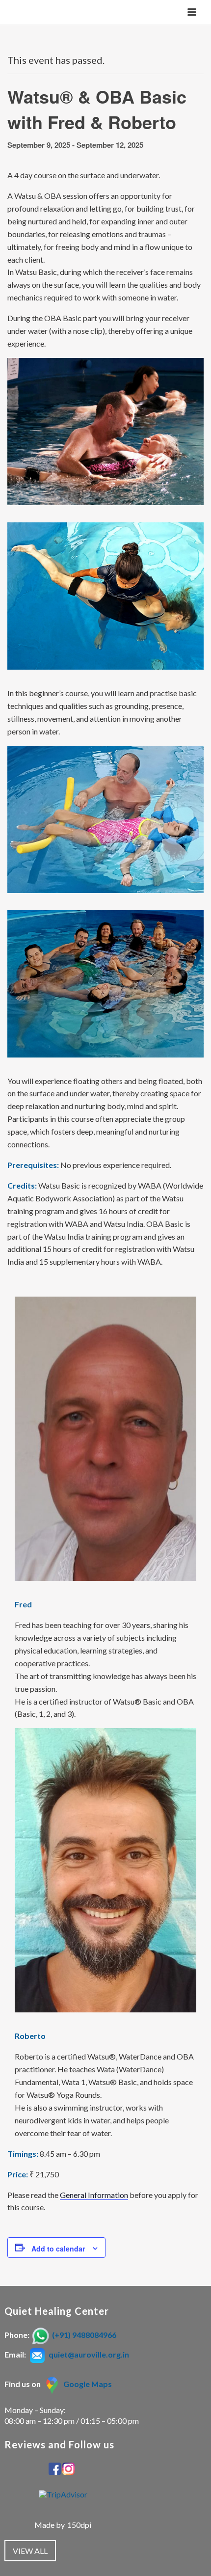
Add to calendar (58, 2249)
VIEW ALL (30, 2551)
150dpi (79, 2525)
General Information (94, 2195)
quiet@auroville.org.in (89, 2354)
